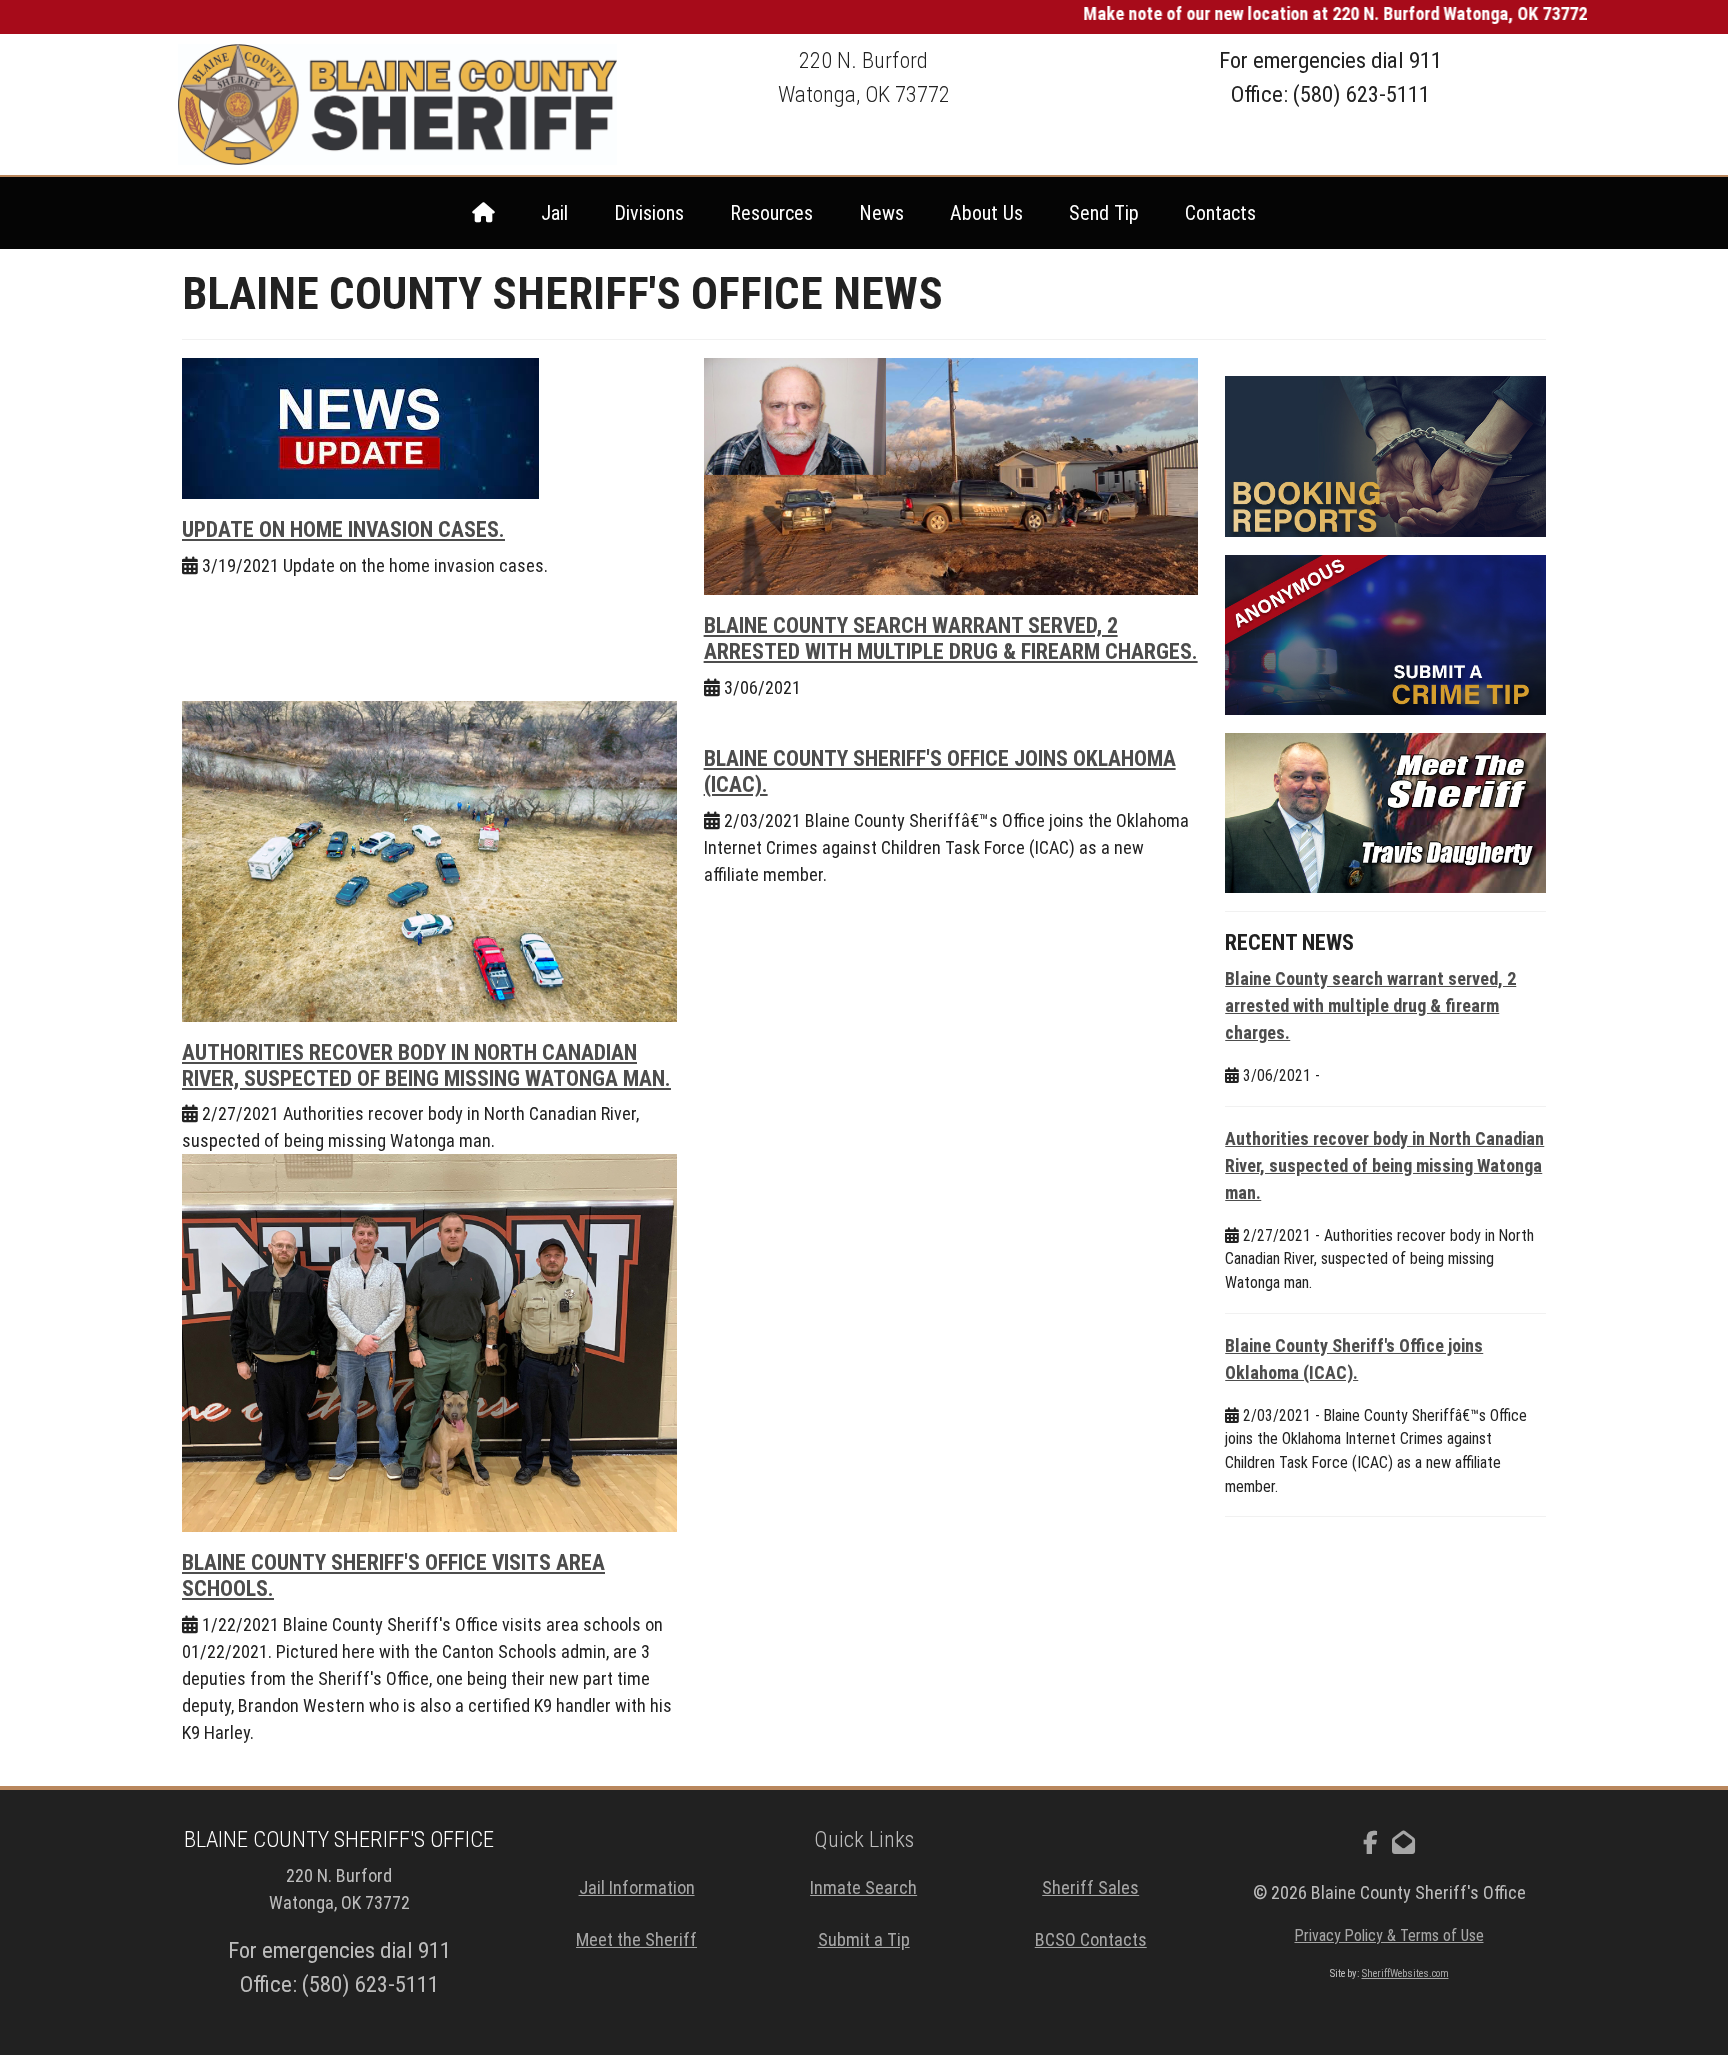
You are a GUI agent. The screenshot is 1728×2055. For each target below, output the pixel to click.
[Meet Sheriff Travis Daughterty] (1385, 813)
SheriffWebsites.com (1405, 1973)
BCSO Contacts (1091, 1939)
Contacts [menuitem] (1220, 213)
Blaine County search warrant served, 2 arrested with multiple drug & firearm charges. (951, 638)
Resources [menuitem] (771, 213)
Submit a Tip (864, 1939)
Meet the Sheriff (636, 1939)
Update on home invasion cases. (343, 529)
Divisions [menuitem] (649, 213)
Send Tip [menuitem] (1104, 213)
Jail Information (637, 1887)
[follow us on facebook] (1370, 1843)
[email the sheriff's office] (1403, 1843)
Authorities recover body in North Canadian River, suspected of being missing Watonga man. (426, 1065)
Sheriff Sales (1090, 1887)
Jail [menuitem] (554, 213)
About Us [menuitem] (986, 213)
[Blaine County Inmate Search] (1385, 456)
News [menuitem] (881, 213)
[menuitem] (483, 213)
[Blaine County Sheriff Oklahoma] (398, 104)
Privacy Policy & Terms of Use (1389, 1935)
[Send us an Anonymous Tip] (1385, 635)
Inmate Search (863, 1887)
